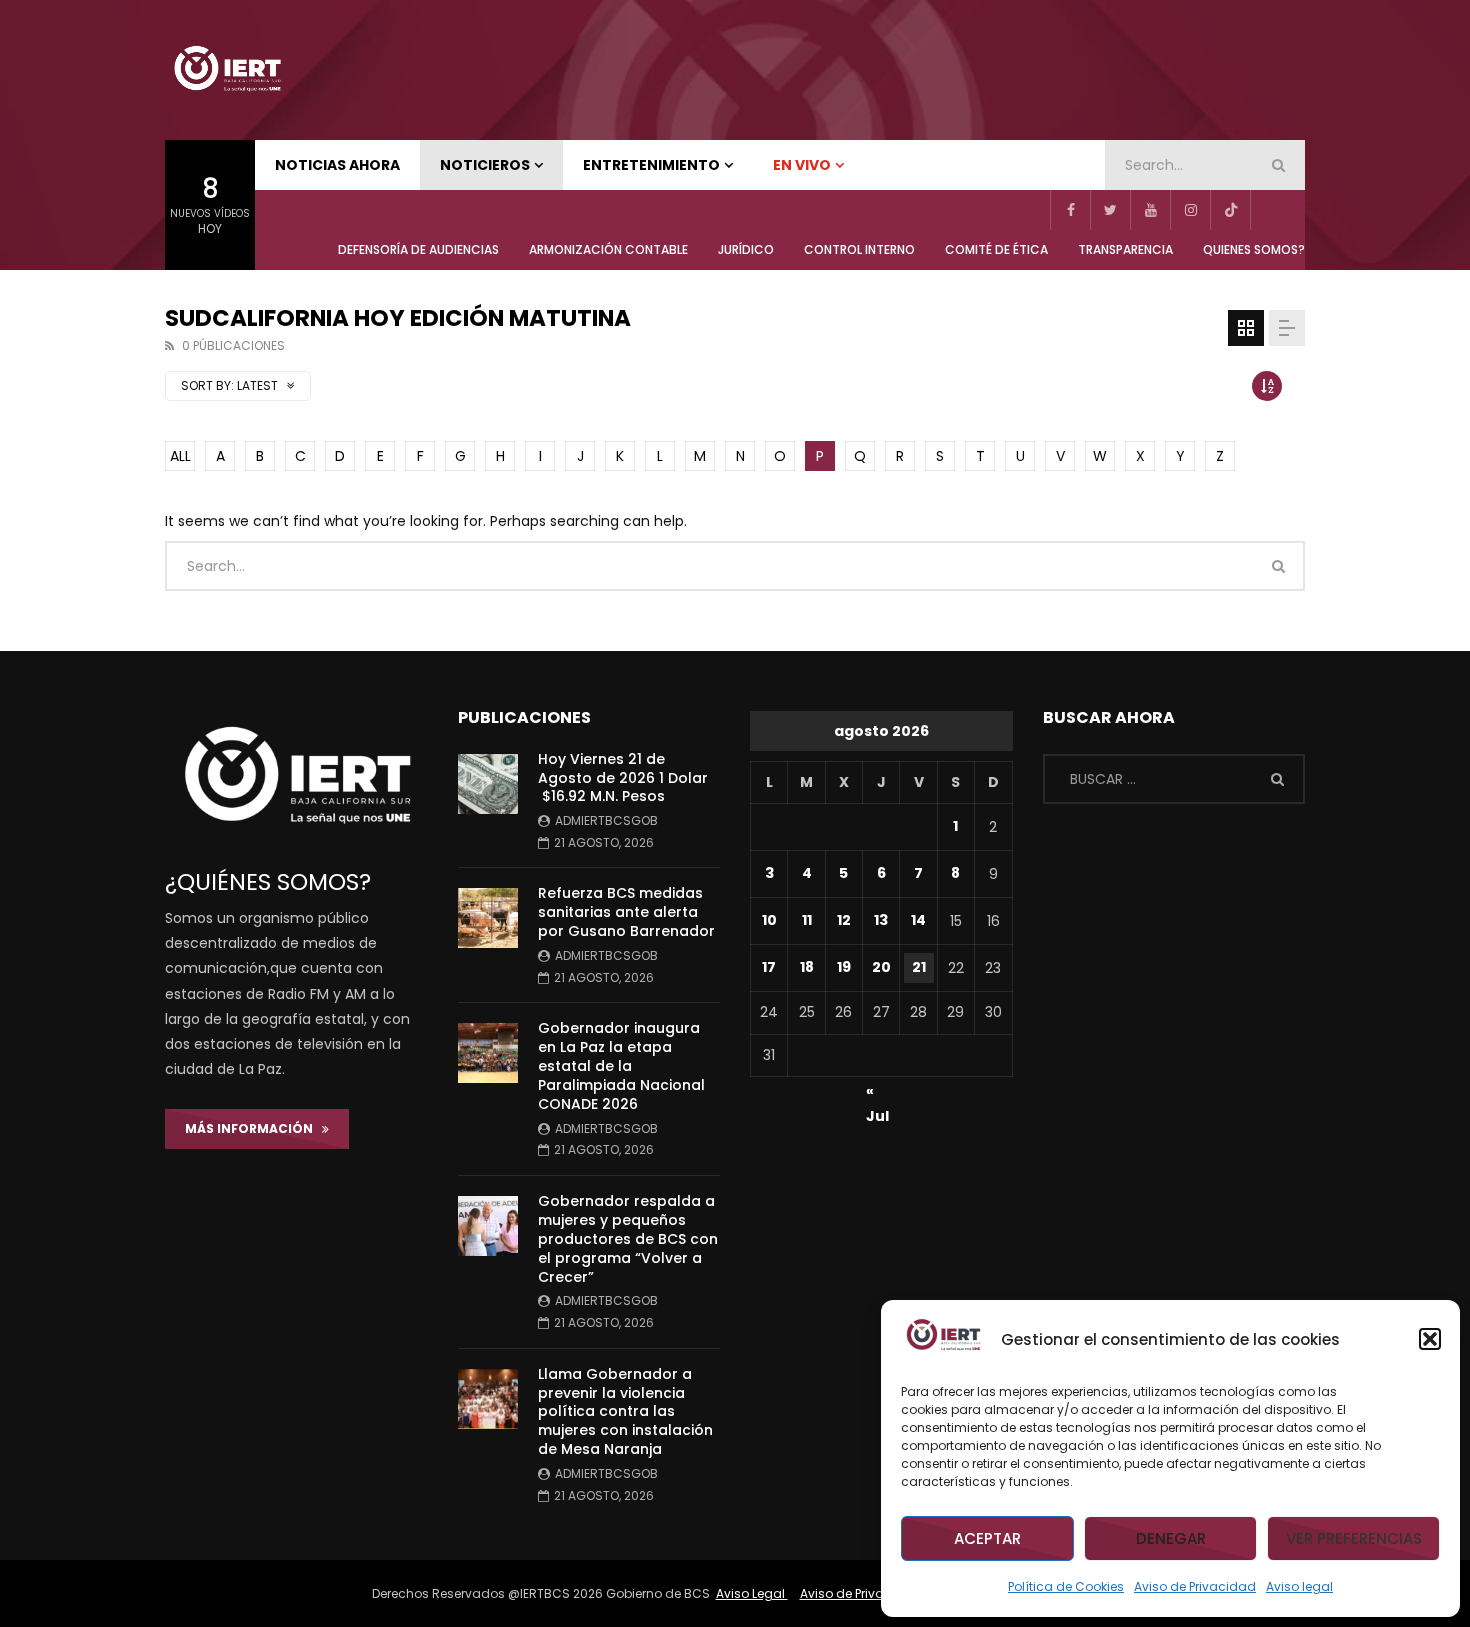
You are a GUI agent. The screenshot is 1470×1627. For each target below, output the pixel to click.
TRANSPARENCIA (1125, 249)
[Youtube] (1150, 210)
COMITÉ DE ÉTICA (996, 249)
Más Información (253, 1128)
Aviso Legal (752, 1593)
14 (918, 920)
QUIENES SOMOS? (1254, 249)
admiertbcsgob (606, 820)
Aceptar (987, 1538)
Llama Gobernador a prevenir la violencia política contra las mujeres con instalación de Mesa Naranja (625, 1412)
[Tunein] (1270, 210)
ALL (180, 456)
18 (807, 967)
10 (769, 920)
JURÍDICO (746, 249)
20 (881, 967)
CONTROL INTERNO (859, 249)
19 (844, 967)
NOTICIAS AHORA (337, 165)
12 (844, 920)
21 (919, 967)
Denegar (1171, 1538)
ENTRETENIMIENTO (651, 165)
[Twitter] (1110, 210)
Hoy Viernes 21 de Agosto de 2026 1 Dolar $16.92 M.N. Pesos (623, 778)
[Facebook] (1070, 210)
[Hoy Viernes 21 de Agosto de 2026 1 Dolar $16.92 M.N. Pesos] (488, 784)
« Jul (877, 1094)
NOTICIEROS (485, 165)
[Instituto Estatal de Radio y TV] (227, 70)
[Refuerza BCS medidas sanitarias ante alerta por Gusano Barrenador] (488, 918)
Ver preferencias (1354, 1538)
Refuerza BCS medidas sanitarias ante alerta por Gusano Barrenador (626, 912)
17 (769, 967)
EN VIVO (802, 165)
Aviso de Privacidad (1195, 1586)
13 (881, 920)
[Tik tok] (1230, 210)
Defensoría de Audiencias (418, 249)
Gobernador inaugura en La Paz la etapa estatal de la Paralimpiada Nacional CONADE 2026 (621, 1066)
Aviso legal (1299, 1586)
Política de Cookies (1066, 1586)
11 (807, 920)
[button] (1430, 1339)
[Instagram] (1190, 210)
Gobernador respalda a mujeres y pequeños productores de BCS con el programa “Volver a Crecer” (628, 1239)
